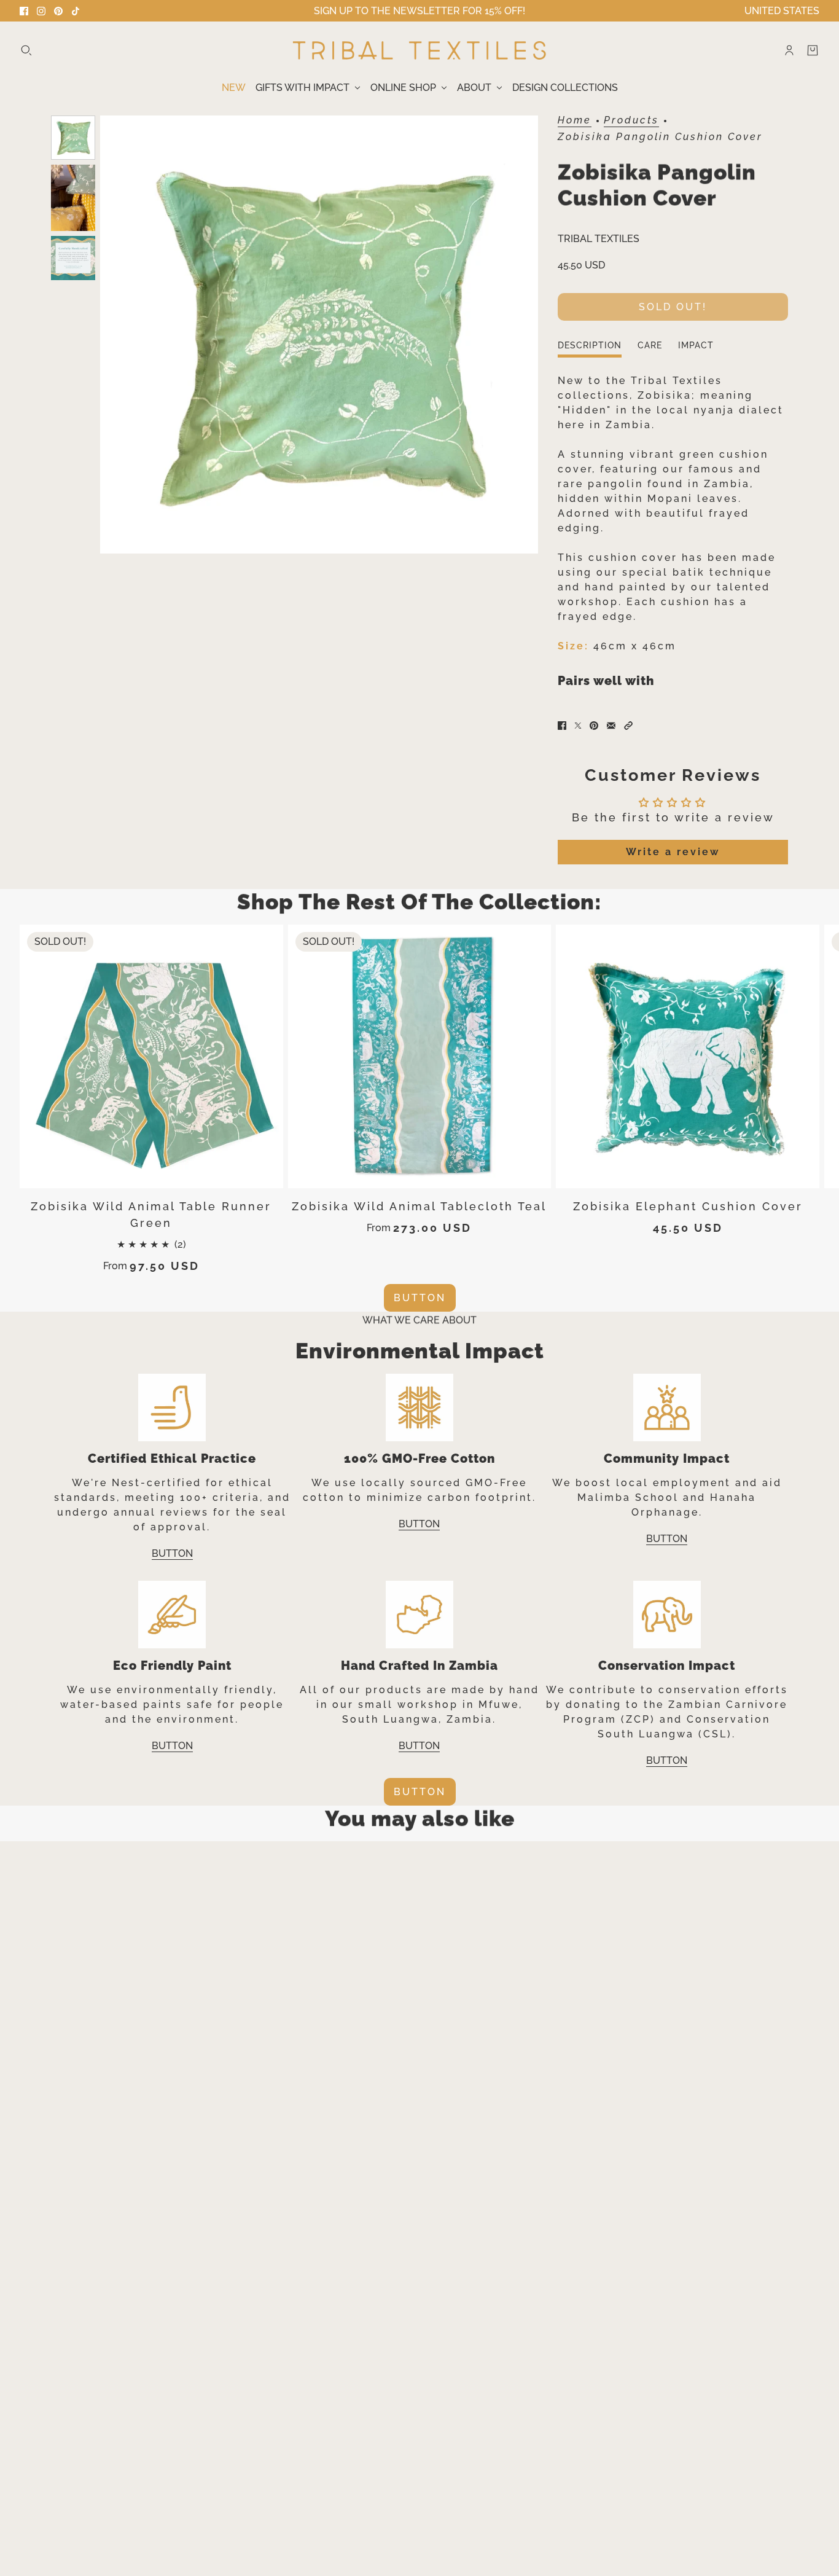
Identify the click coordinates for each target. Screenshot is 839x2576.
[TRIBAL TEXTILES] (419, 50)
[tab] (590, 349)
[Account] (789, 50)
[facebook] (24, 11)
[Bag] (813, 50)
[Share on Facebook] (562, 726)
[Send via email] (611, 726)
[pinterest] (58, 11)
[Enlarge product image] (319, 335)
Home (575, 121)
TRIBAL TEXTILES (599, 239)
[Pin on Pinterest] (594, 726)
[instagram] (41, 11)
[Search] (26, 50)
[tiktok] (76, 11)
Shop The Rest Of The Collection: (419, 902)
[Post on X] (578, 726)
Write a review (673, 852)
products (631, 121)
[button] (628, 726)
